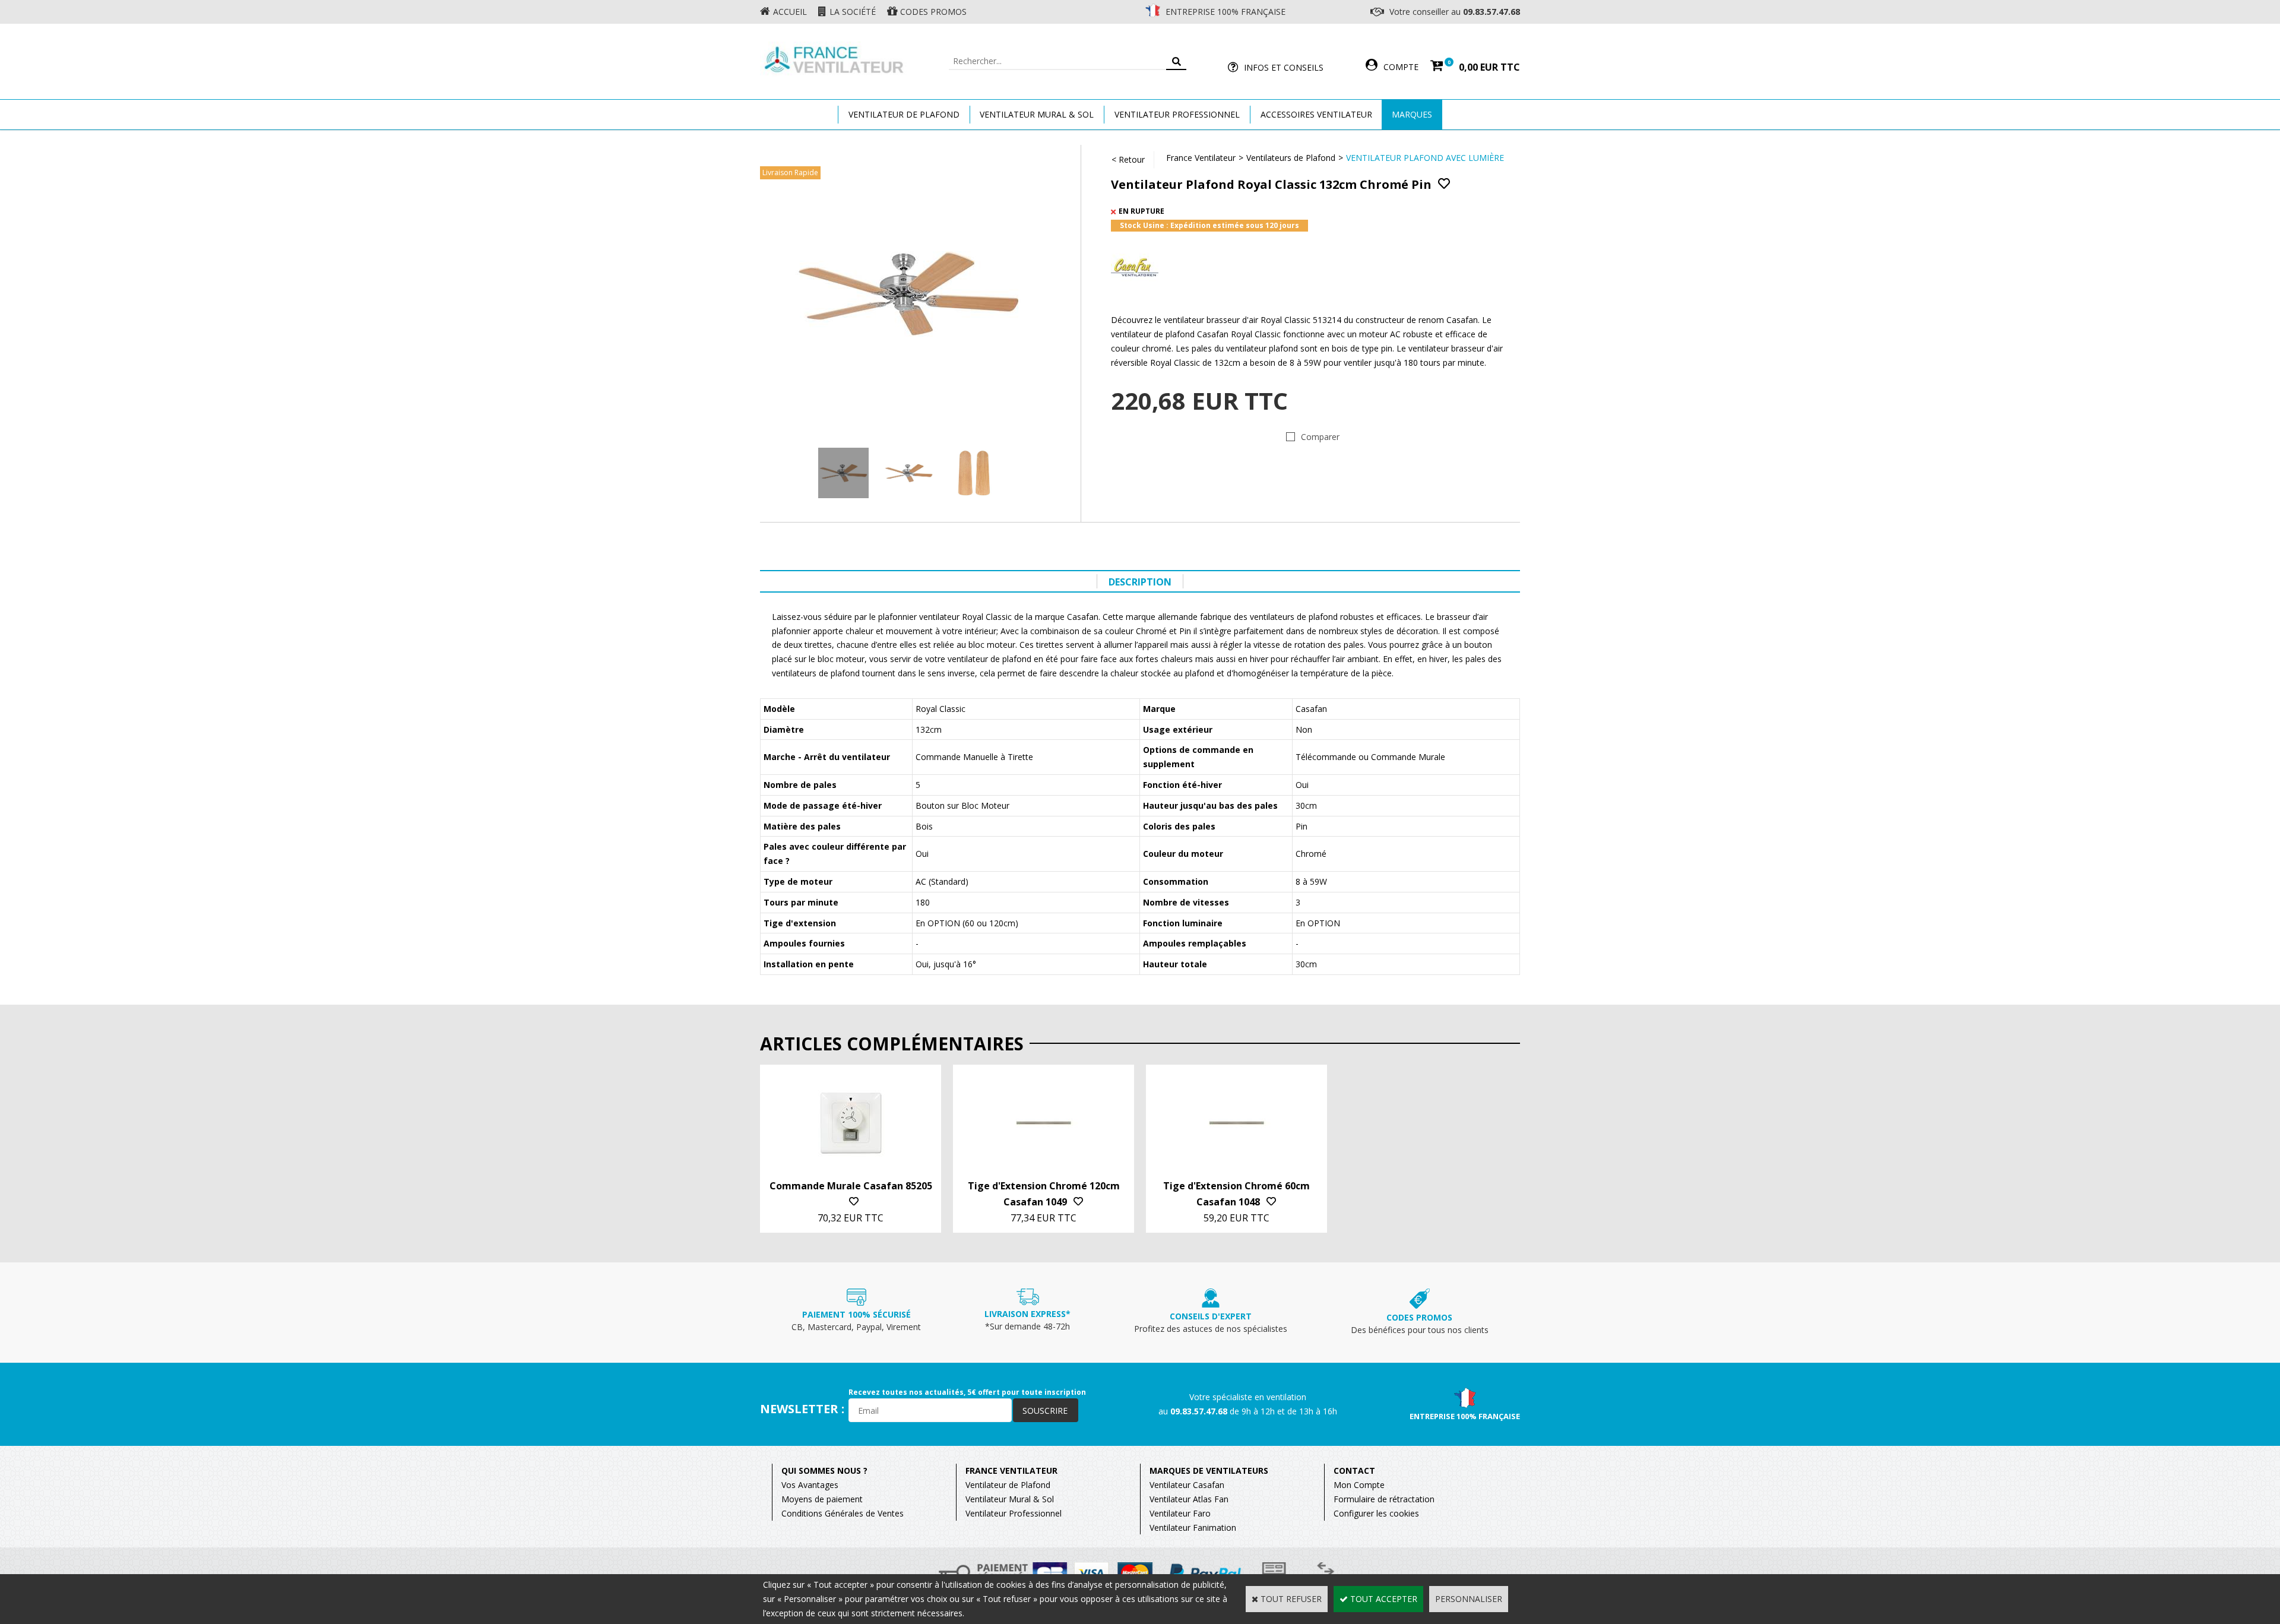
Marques (1412, 114)
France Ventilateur (1201, 158)
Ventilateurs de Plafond (1291, 158)
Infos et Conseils (1284, 67)
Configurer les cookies (1376, 1513)
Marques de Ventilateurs (1209, 1471)
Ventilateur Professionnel (1177, 114)
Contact (1354, 1471)
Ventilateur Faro (1180, 1513)
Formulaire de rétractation (1384, 1499)
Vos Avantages (810, 1485)
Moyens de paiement (822, 1499)
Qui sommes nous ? (824, 1471)
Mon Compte (1359, 1485)
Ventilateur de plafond (904, 114)
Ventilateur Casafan (1187, 1485)
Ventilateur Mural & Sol (1037, 114)
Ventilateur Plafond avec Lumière (1425, 158)
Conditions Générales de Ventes (843, 1513)
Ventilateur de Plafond (1008, 1485)
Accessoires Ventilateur (1316, 114)
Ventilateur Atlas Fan (1189, 1499)
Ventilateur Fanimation (1193, 1528)
